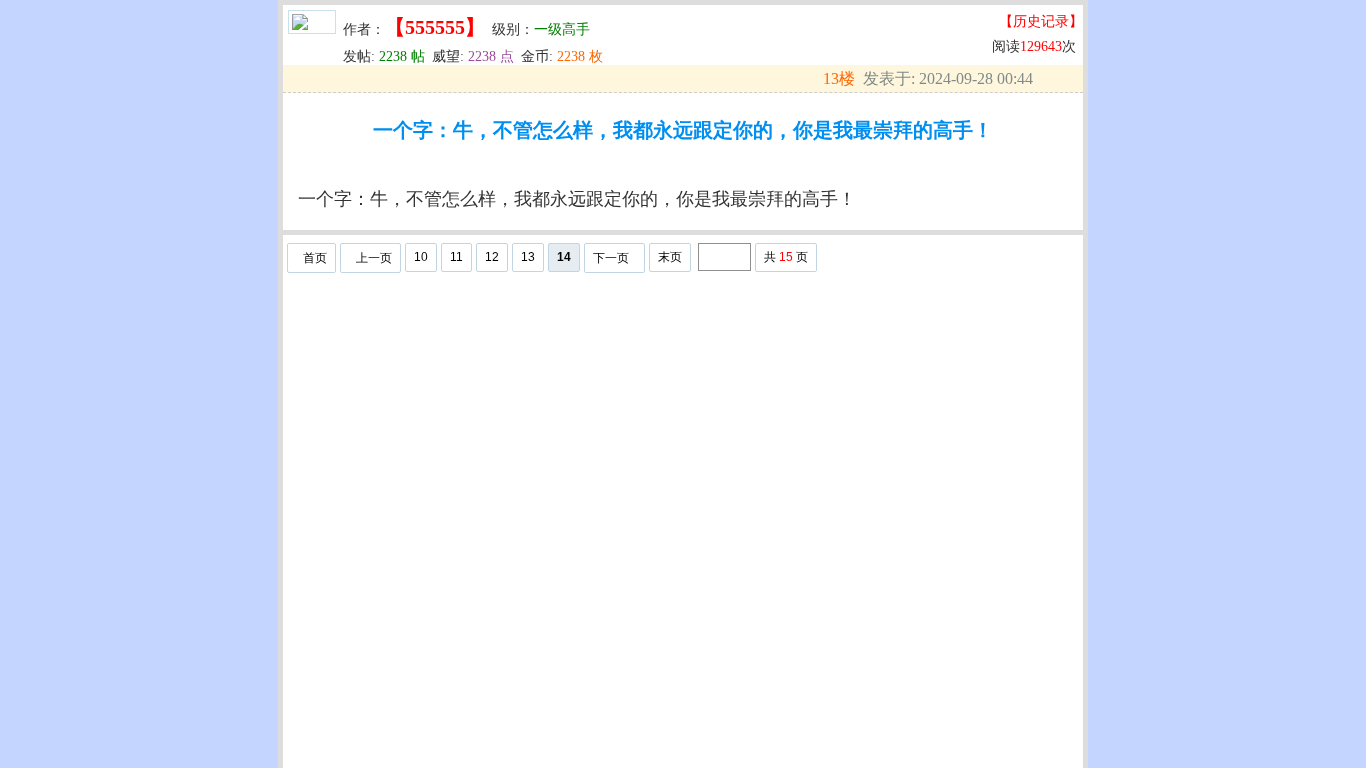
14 (564, 257)
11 (456, 257)
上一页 (374, 258)
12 (492, 257)
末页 (670, 257)
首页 (315, 258)
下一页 (611, 258)
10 (421, 257)
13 (528, 257)
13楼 (839, 78)
